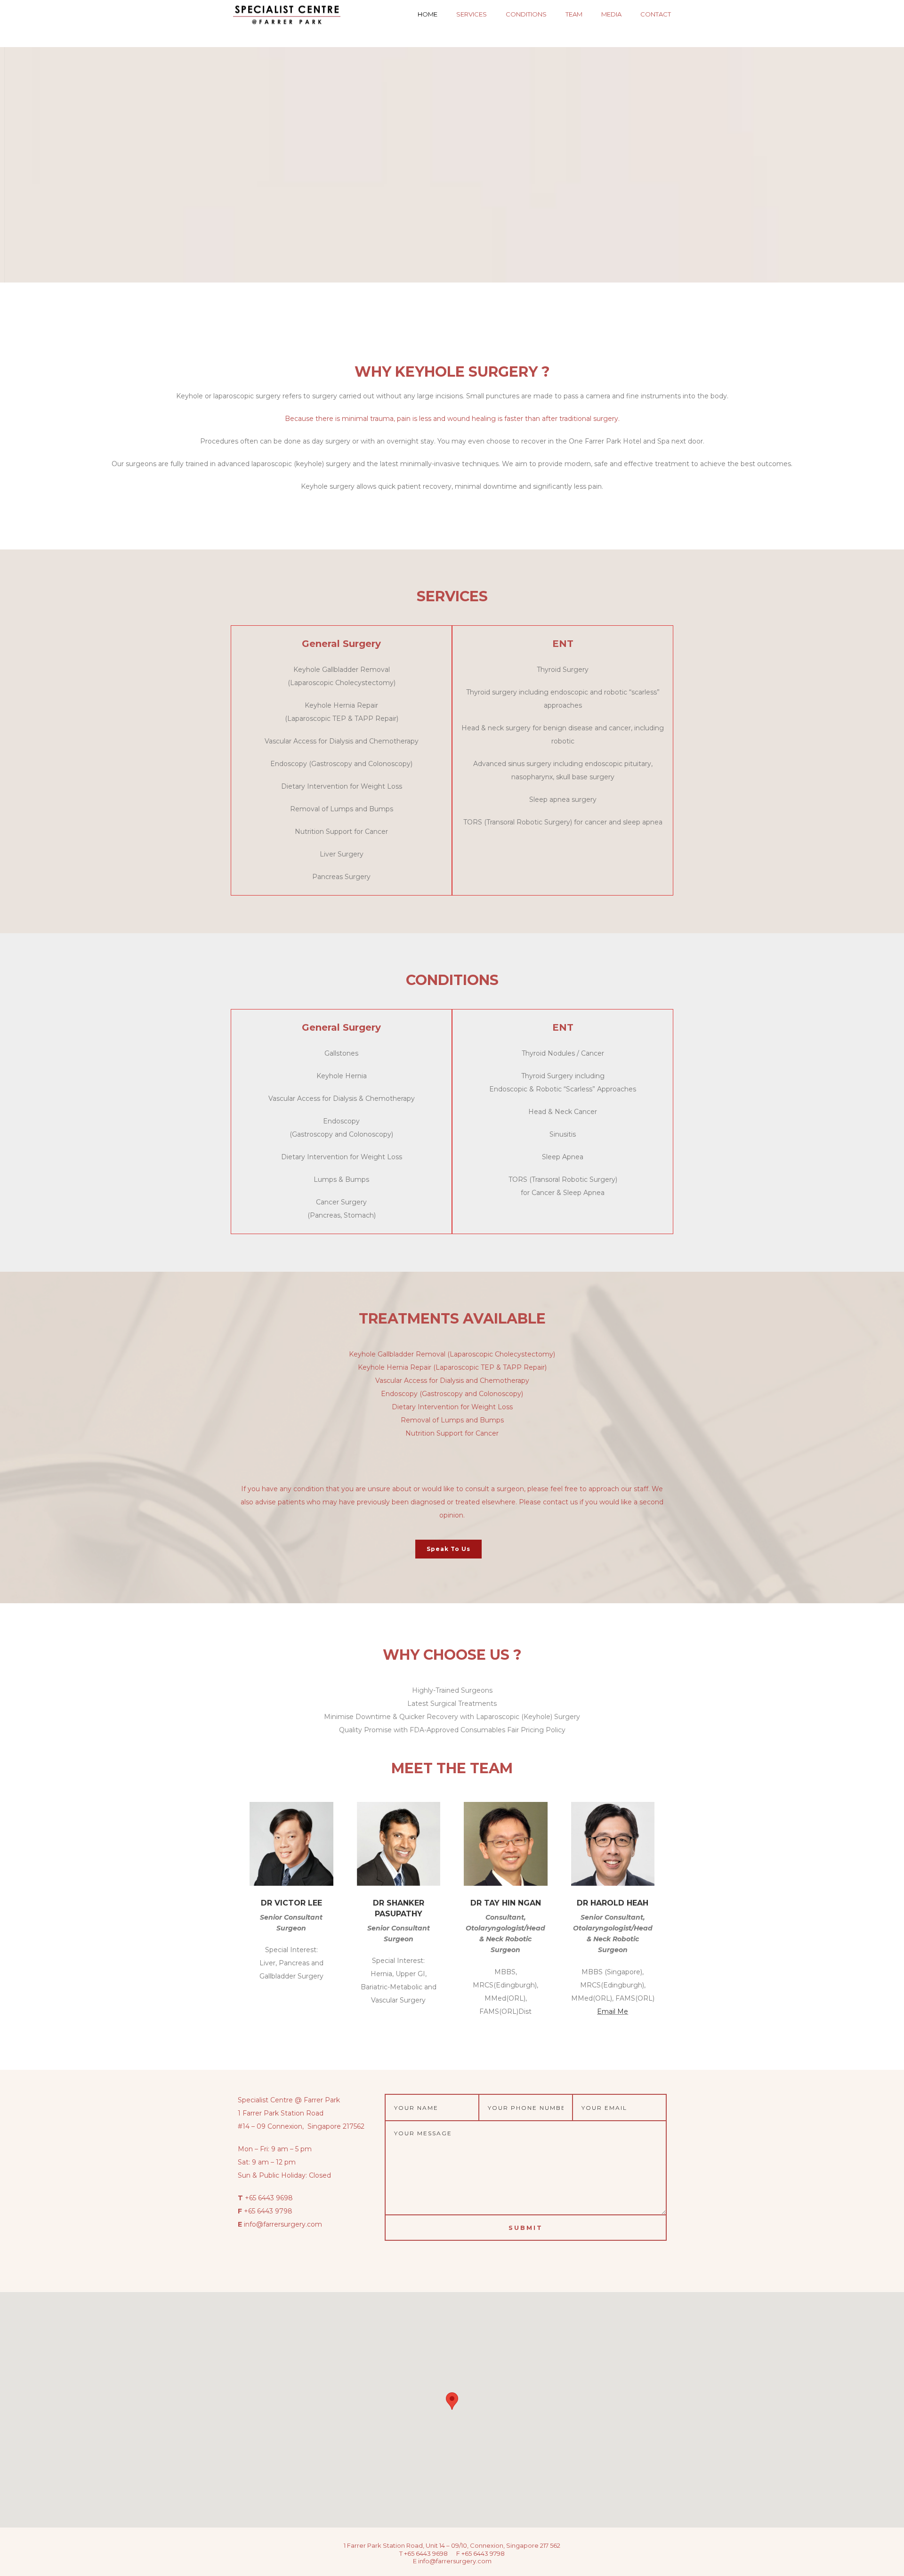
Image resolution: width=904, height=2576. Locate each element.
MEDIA (611, 14)
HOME (428, 14)
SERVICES (472, 14)
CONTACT (656, 14)
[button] (452, 2401)
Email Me (613, 2011)
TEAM (574, 14)
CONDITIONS (526, 14)
